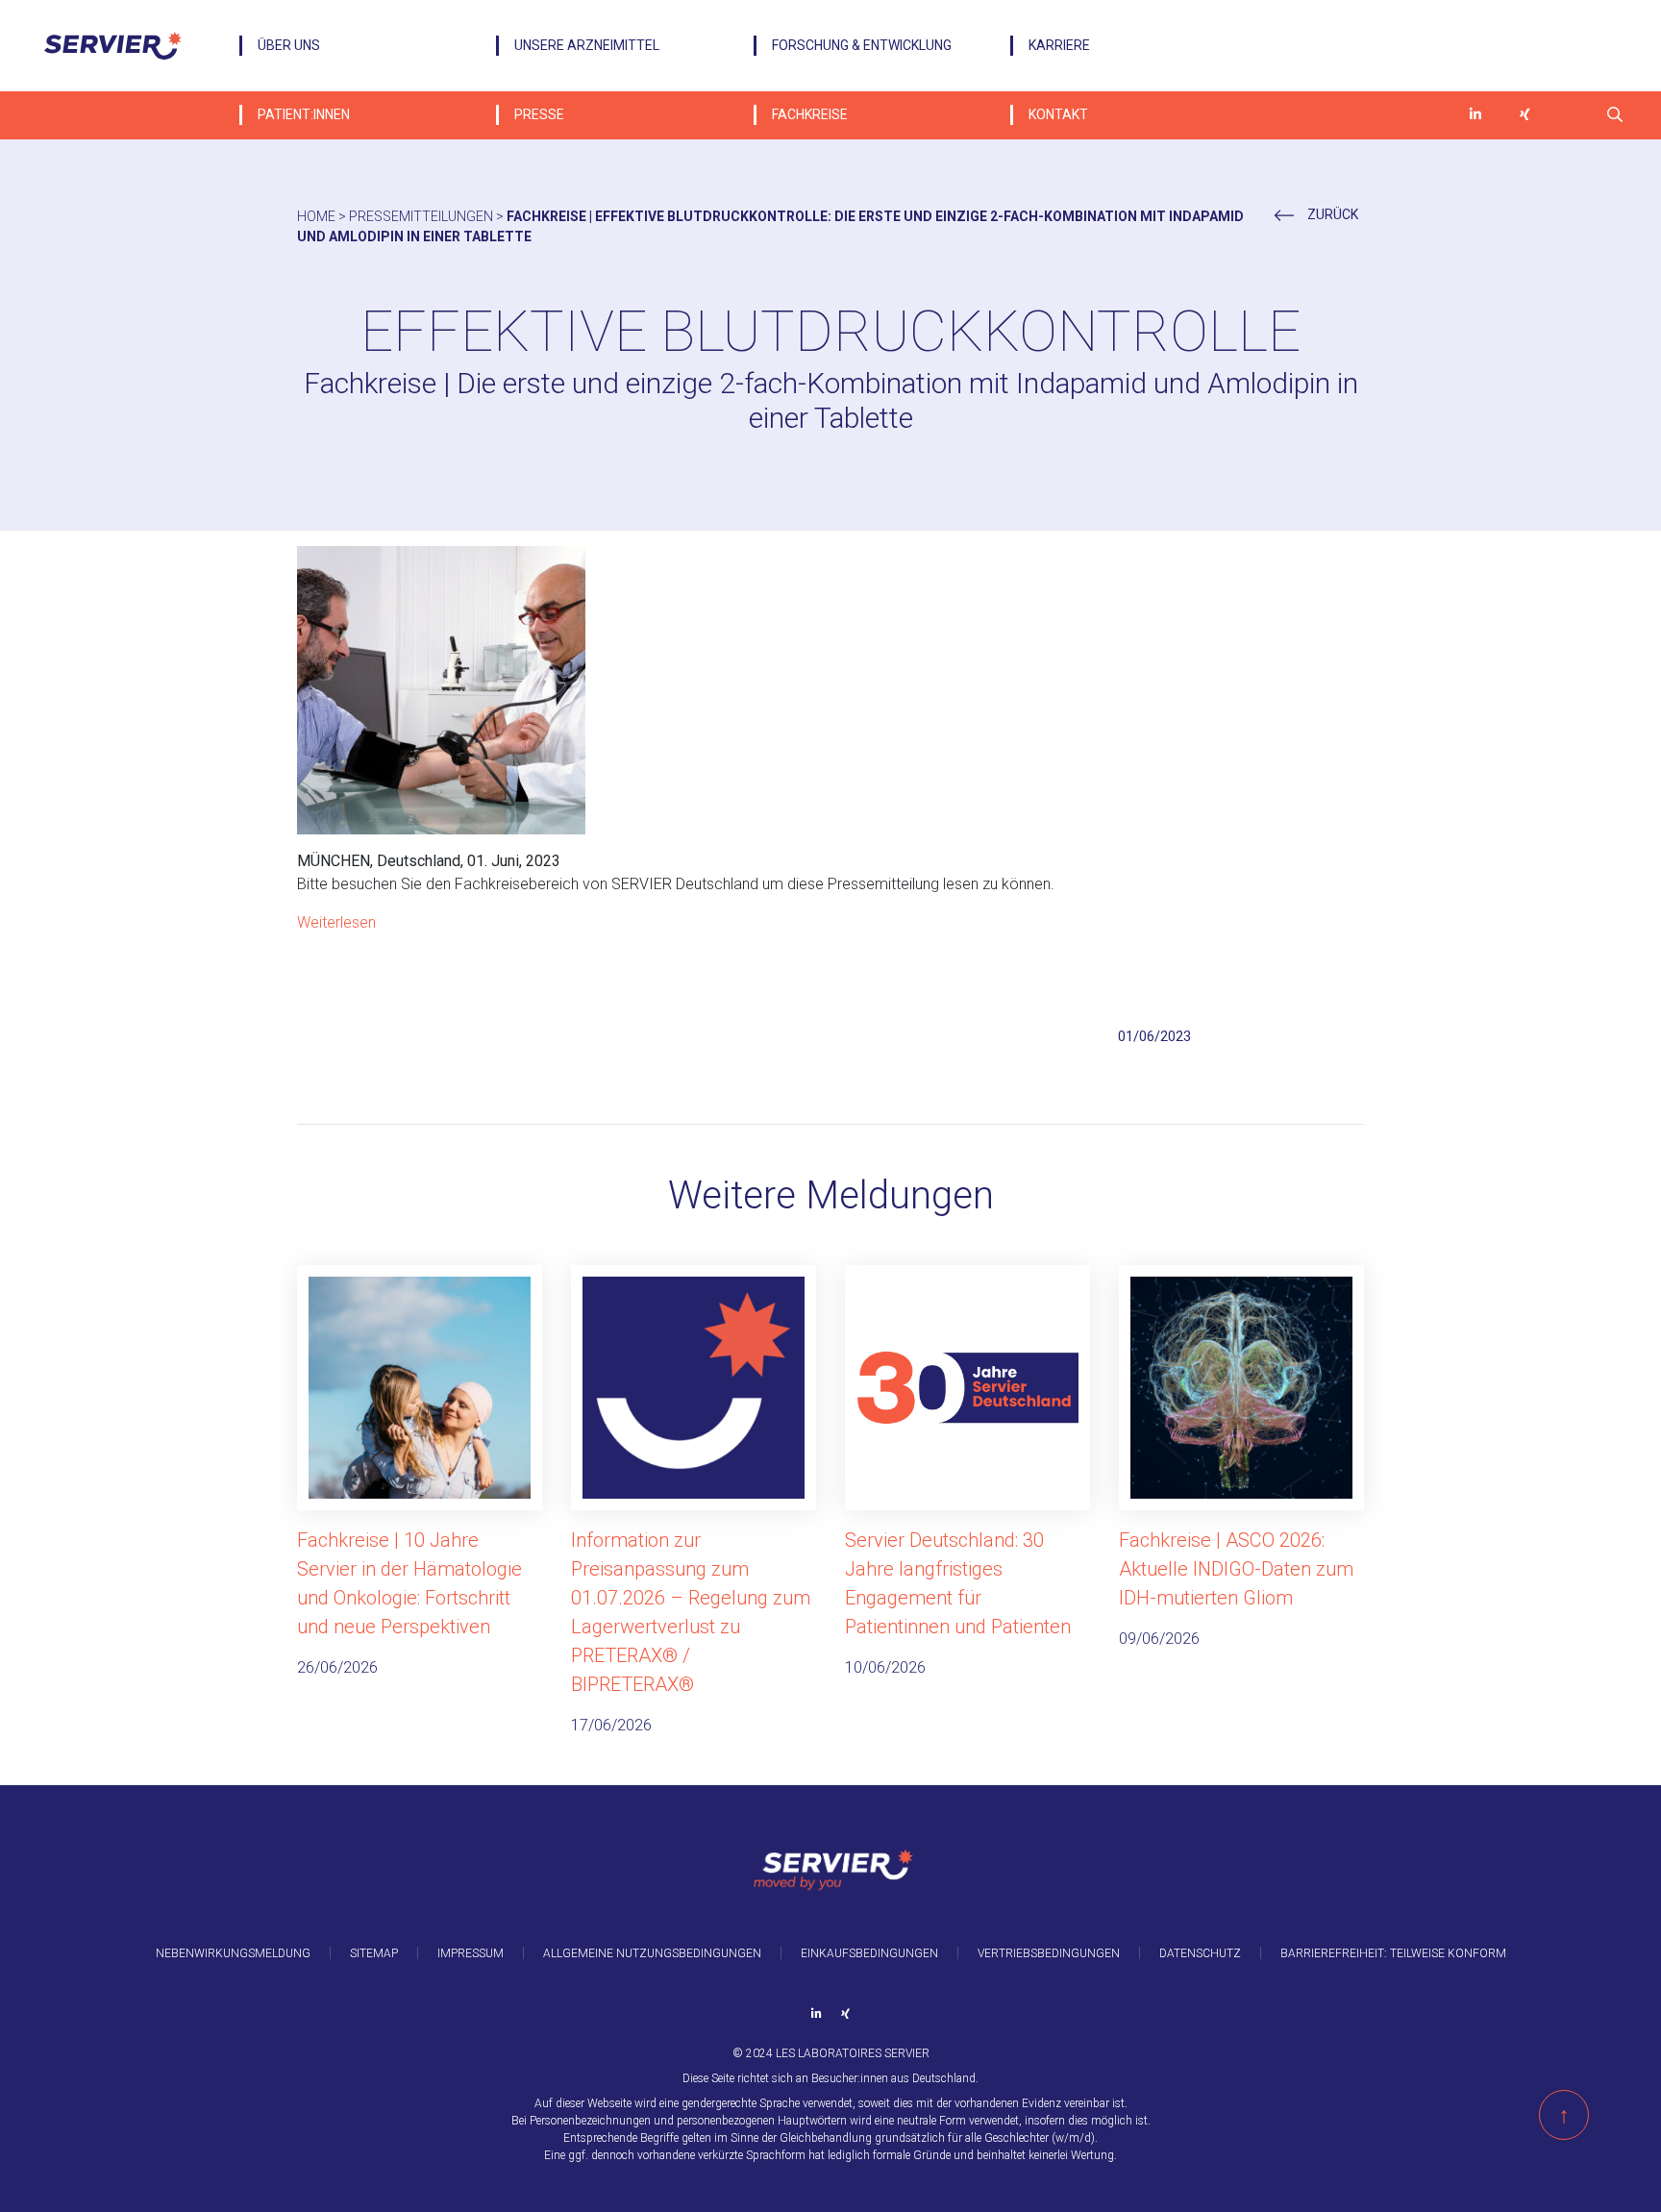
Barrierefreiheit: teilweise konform (1393, 1953)
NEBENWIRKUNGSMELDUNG (233, 1953)
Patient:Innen (304, 114)
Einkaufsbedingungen (869, 1953)
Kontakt (1058, 114)
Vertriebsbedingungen (1049, 1953)
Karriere (1059, 45)
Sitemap (374, 1953)
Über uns (289, 45)
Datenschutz (1200, 1953)
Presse (539, 114)
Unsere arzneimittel (587, 45)
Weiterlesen (336, 922)
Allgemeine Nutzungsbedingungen (652, 1953)
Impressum (471, 1953)
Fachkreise (810, 114)
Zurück (1331, 214)
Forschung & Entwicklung (862, 45)
